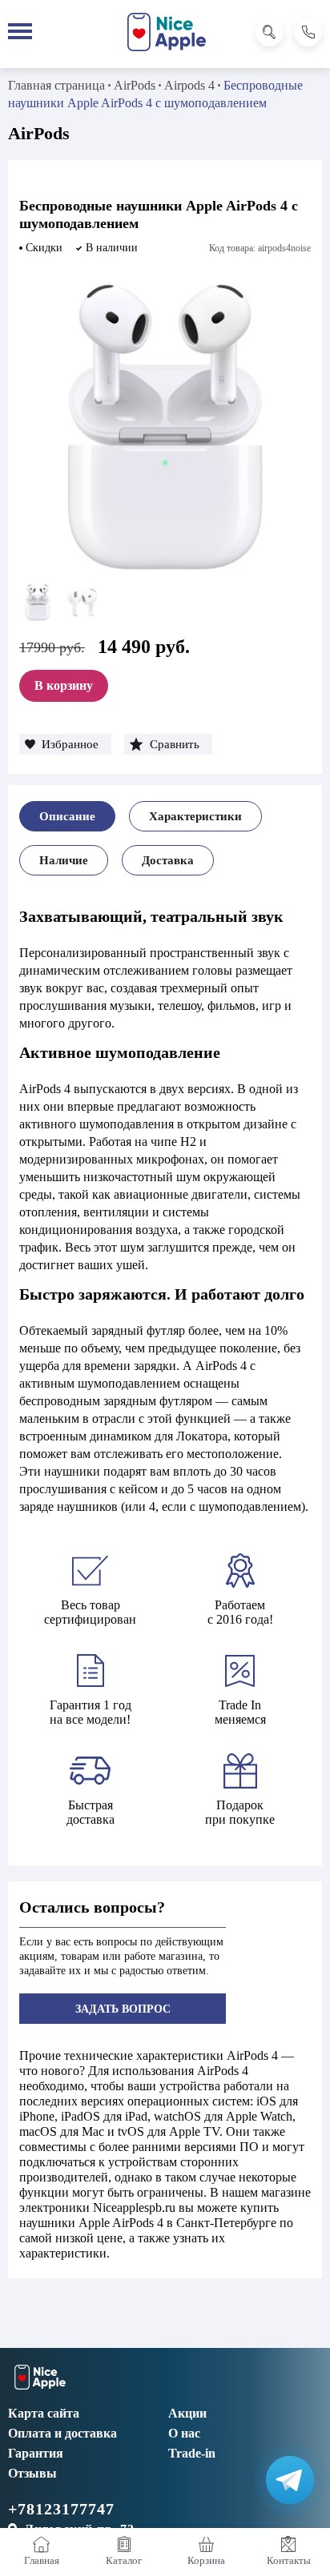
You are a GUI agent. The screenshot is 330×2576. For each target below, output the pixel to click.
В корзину (64, 685)
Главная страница (56, 85)
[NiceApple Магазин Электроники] (167, 32)
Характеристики (195, 816)
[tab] (67, 816)
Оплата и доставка (62, 2433)
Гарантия (36, 2453)
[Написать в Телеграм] (290, 2480)
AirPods (135, 85)
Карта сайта (44, 2413)
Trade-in (192, 2453)
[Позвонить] (308, 32)
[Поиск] (270, 32)
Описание (67, 816)
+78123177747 (61, 2509)
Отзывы (32, 2473)
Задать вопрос (123, 2009)
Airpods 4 (189, 85)
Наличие (64, 860)
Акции (187, 2413)
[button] (65, 744)
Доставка (168, 860)
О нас (184, 2433)
